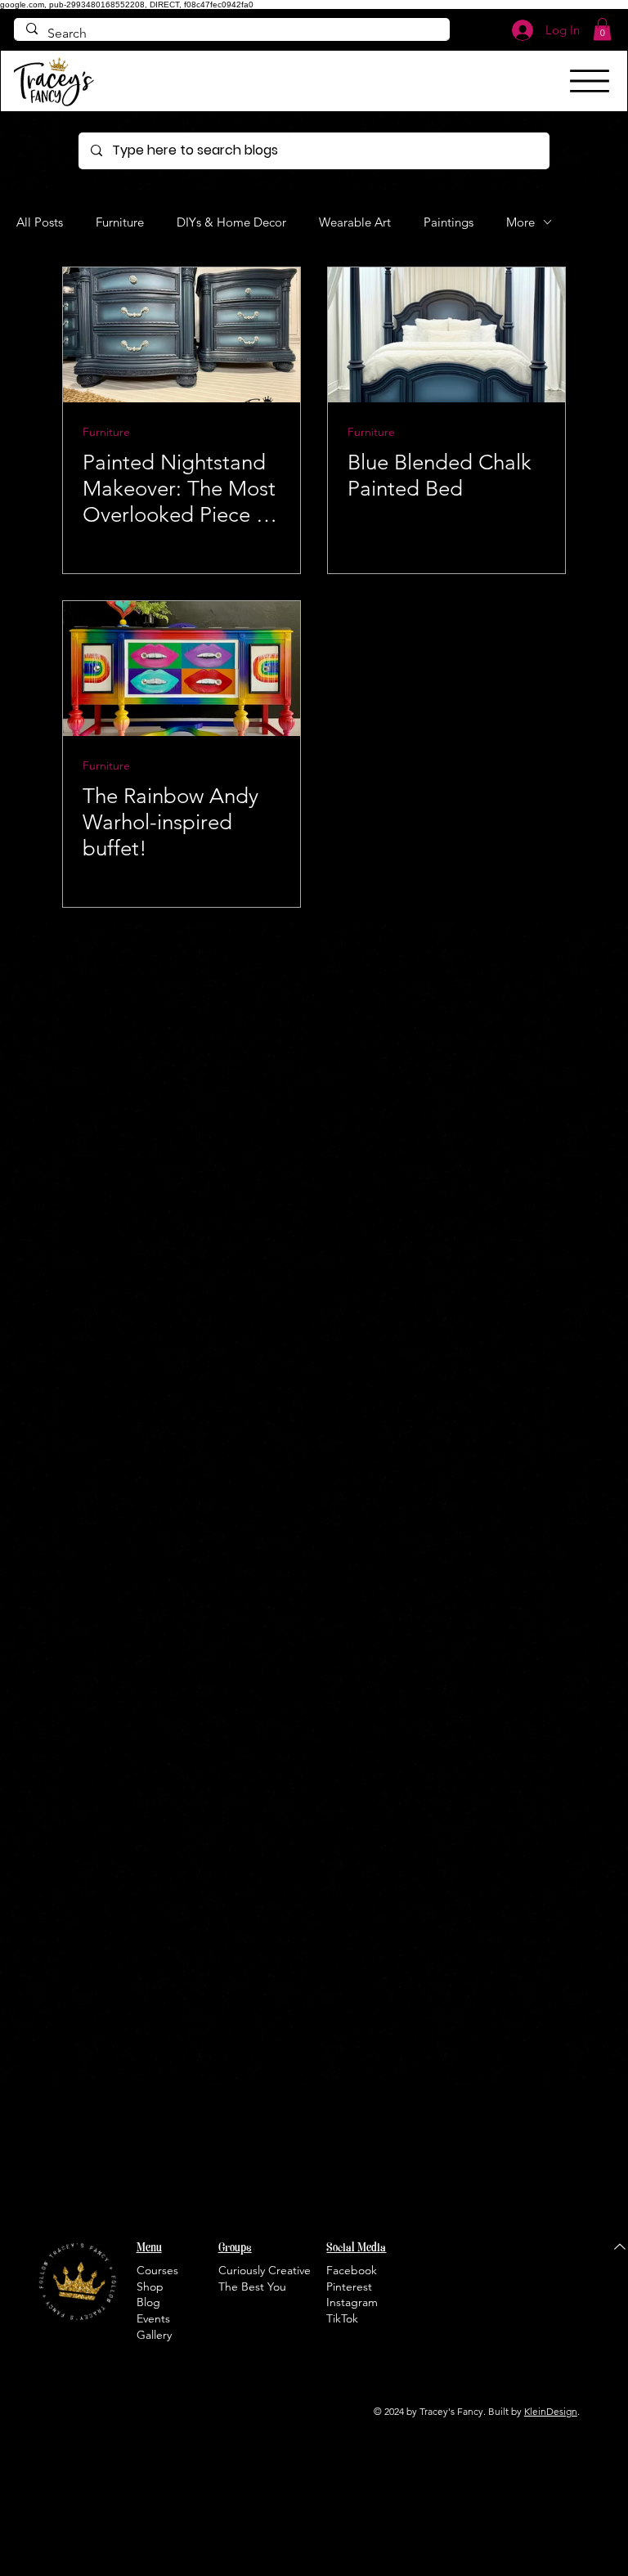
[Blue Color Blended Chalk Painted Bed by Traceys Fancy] (446, 335)
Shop (150, 2287)
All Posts (40, 222)
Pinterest (349, 2287)
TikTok (342, 2318)
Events (153, 2318)
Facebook (352, 2270)
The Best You (252, 2287)
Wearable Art (355, 222)
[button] (602, 29)
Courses (157, 2270)
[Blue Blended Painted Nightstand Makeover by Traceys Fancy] (182, 335)
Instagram (352, 2302)
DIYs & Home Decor (231, 222)
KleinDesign (551, 2411)
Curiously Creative (265, 2270)
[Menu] (590, 81)
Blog (148, 2302)
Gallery (154, 2335)
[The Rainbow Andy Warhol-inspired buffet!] (182, 669)
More (520, 222)
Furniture (120, 222)
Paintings (449, 222)
